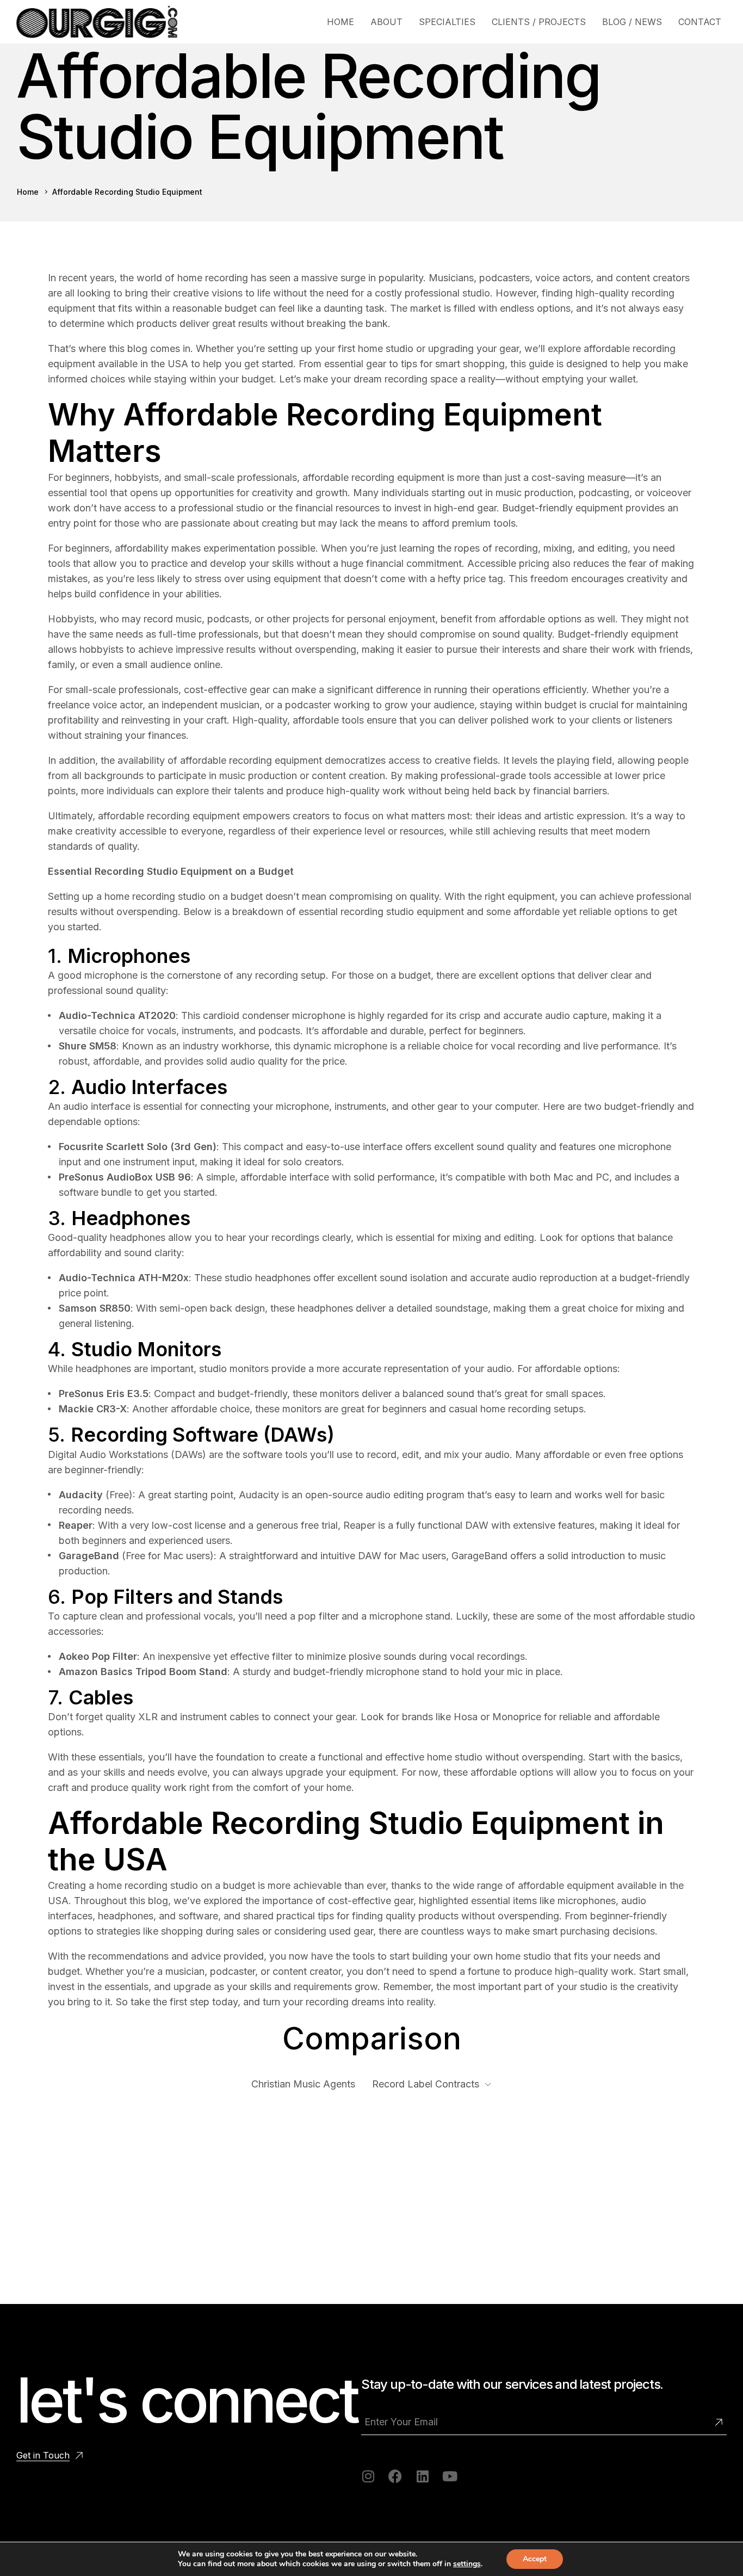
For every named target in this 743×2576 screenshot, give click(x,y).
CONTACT (700, 22)
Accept (535, 2559)
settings (467, 2564)
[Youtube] (450, 2476)
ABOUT (386, 22)
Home (28, 192)
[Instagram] (368, 2476)
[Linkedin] (422, 2476)
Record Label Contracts (426, 2084)
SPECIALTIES (447, 22)
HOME (340, 22)
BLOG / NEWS (632, 22)
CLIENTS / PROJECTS (539, 22)
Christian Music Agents (303, 2084)
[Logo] (97, 22)
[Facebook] (395, 2476)
